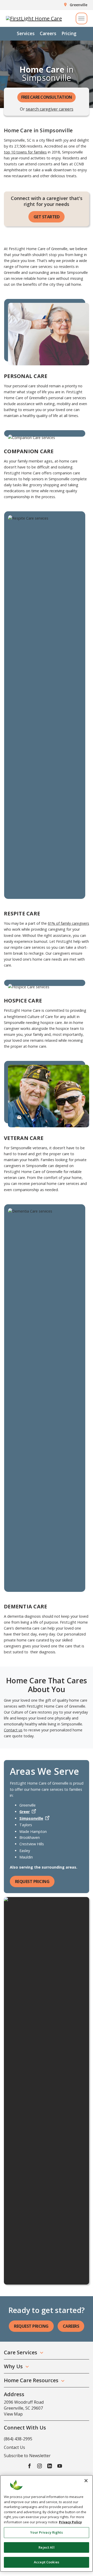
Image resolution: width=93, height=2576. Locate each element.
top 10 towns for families (25, 152)
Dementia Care (25, 1606)
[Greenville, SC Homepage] (34, 19)
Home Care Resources (31, 2380)
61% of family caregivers (68, 923)
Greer (25, 1812)
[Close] (86, 2481)
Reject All (46, 2547)
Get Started (47, 217)
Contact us (13, 1730)
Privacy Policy (70, 2522)
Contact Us (14, 2447)
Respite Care (22, 913)
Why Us (13, 2366)
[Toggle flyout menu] (82, 18)
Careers (48, 33)
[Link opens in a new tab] (29, 2466)
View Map (13, 2414)
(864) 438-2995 (18, 2439)
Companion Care (29, 451)
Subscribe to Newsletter (27, 2456)
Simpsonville (31, 1818)
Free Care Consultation (47, 97)
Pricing (69, 33)
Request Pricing (32, 1881)
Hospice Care (23, 1001)
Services (26, 33)
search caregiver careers (50, 109)
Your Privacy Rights (46, 2532)
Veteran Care (24, 1138)
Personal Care (26, 376)
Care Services (21, 2352)
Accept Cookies (47, 2562)
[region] (47, 2523)
